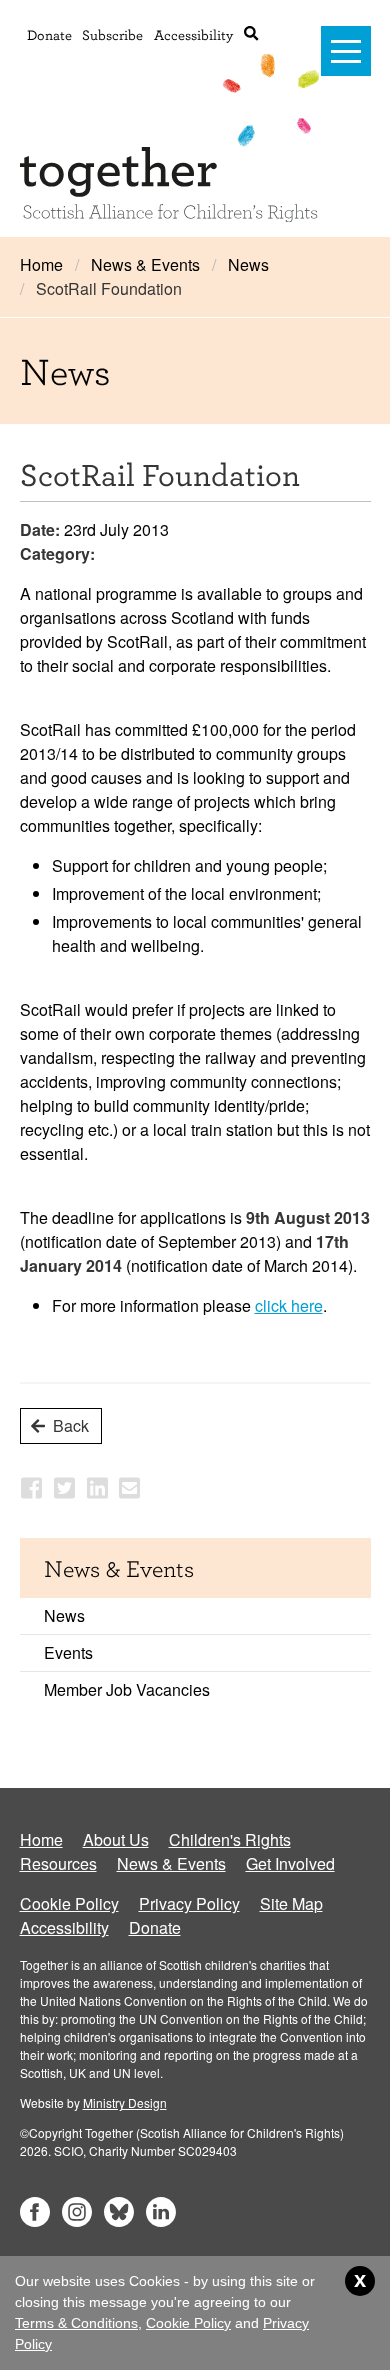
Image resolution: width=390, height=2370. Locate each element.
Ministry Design (125, 2102)
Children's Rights (230, 1839)
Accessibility (193, 34)
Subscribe (112, 34)
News (248, 264)
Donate (49, 34)
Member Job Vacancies (127, 1689)
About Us (116, 1839)
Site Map (291, 1903)
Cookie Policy (69, 1903)
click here (289, 1305)
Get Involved (290, 1863)
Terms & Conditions (76, 2323)
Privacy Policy (189, 1903)
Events (68, 1652)
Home (41, 264)
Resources (58, 1863)
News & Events (145, 264)
